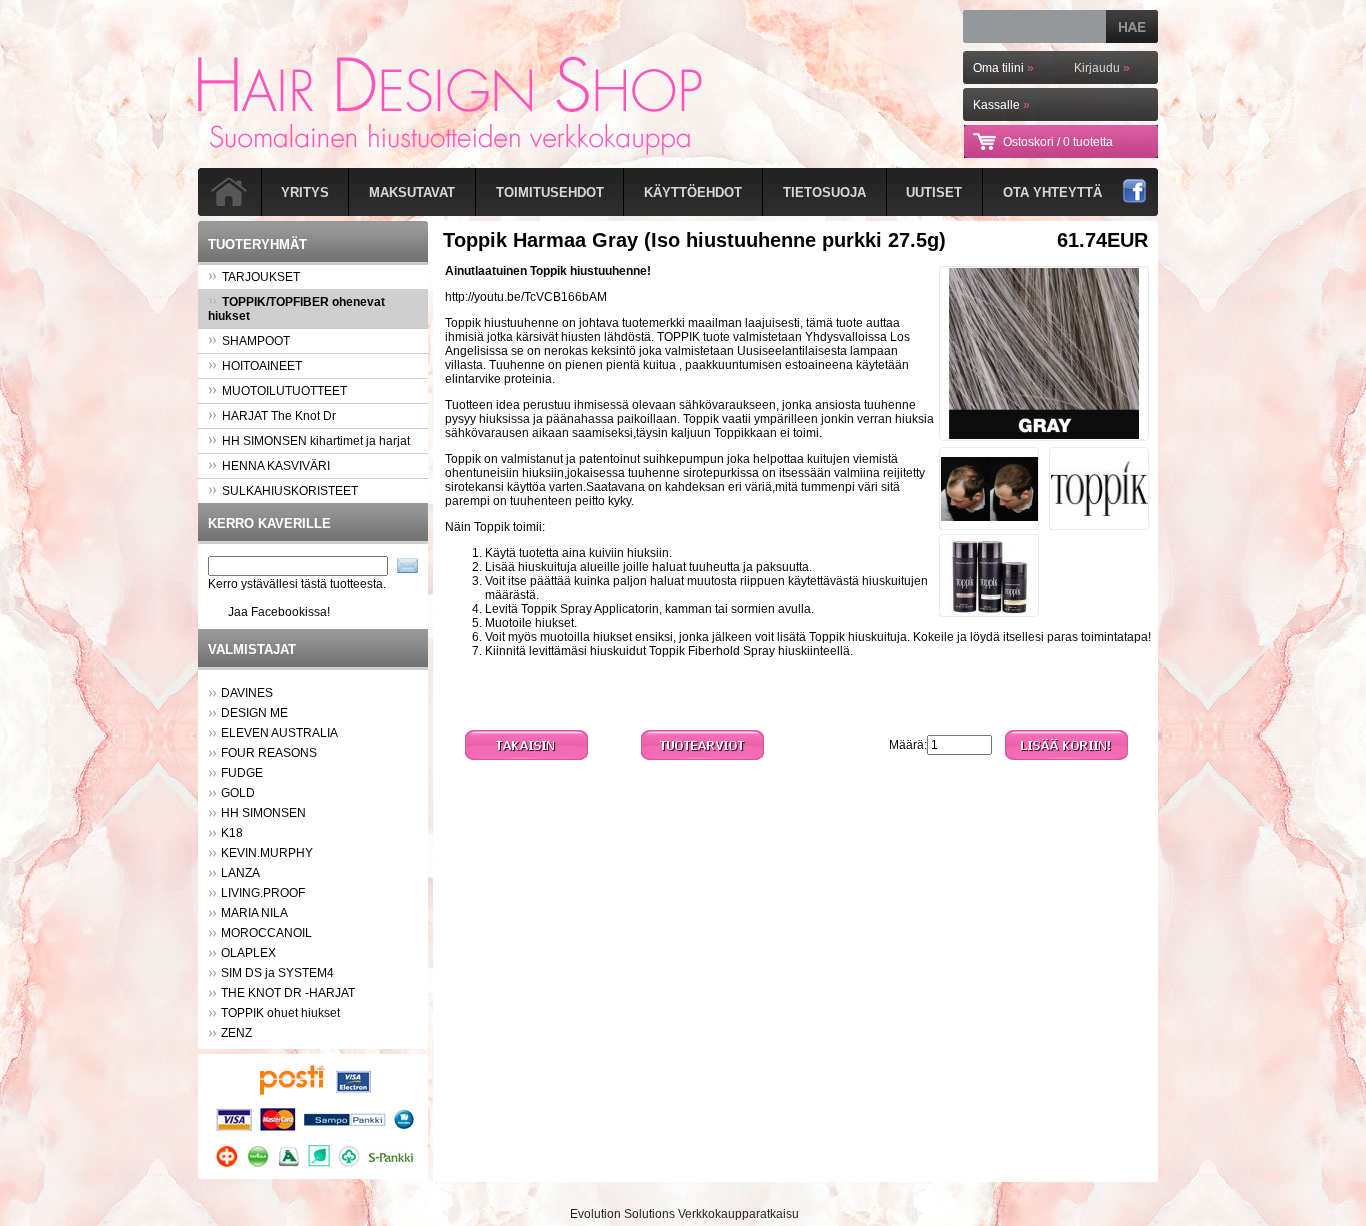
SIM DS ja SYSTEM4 (277, 973)
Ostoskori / (1058, 142)
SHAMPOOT (256, 341)
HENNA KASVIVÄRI (276, 466)
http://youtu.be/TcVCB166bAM (526, 297)
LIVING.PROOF (263, 893)
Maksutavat (412, 192)
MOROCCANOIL (266, 933)
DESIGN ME (254, 713)
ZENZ (236, 1033)
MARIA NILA (254, 913)
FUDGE (242, 773)
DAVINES (247, 693)
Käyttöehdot (693, 192)
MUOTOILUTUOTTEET (284, 391)
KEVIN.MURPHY (267, 853)
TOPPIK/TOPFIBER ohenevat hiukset (296, 309)
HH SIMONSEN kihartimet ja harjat (316, 441)
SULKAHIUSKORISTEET (290, 491)
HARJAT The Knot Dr (279, 416)
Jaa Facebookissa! (279, 612)
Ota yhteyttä (1052, 192)
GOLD (238, 793)
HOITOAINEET (262, 366)
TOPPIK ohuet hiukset (280, 1013)
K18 (232, 833)
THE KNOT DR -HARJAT (288, 993)
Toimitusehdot (550, 192)
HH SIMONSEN (263, 813)
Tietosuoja (824, 192)
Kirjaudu (1102, 68)
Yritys (305, 192)
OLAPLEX (248, 953)
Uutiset (934, 192)
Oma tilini (1003, 68)
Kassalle (1001, 105)
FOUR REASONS (269, 753)
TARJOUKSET (261, 277)
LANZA (240, 873)
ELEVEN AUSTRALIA (279, 733)
